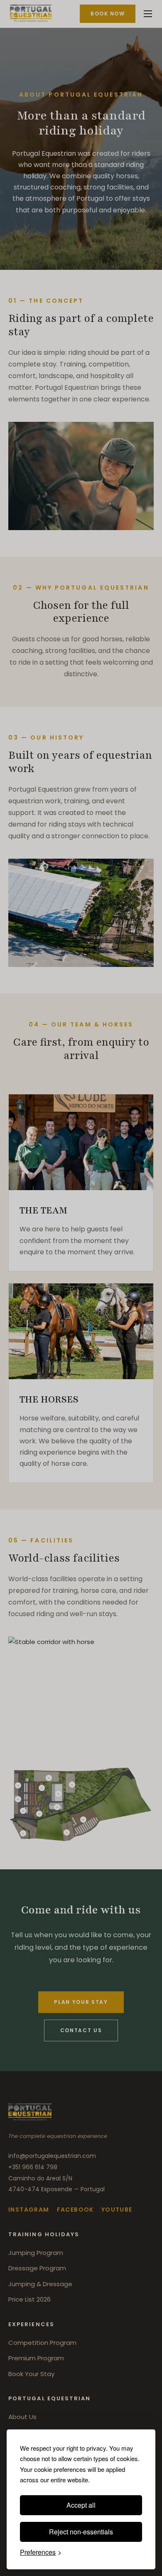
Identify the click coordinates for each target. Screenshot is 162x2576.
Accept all (81, 2505)
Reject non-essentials (81, 2532)
